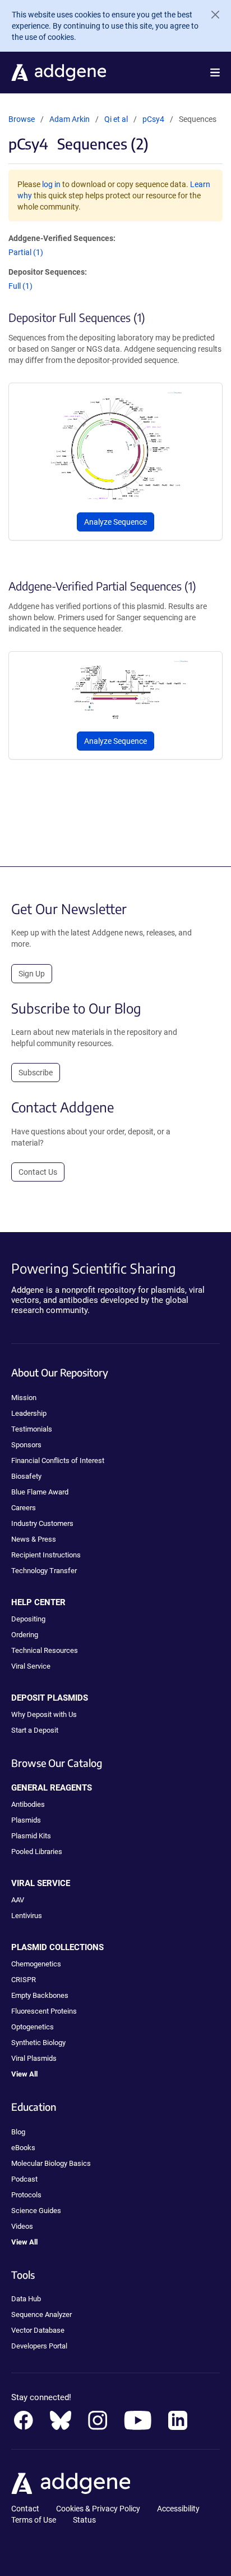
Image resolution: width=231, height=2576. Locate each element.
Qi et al (117, 119)
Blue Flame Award (40, 1492)
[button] (215, 72)
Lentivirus (27, 1916)
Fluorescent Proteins (44, 2011)
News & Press (34, 1539)
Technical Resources (45, 1650)
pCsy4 (153, 119)
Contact (25, 2509)
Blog (18, 2132)
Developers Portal (39, 2346)
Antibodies (28, 1804)
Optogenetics (33, 2027)
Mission (24, 1398)
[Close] (211, 15)
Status (84, 2520)
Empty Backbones (40, 1995)
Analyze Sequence (115, 522)
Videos (22, 2226)
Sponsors (26, 1445)
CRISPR (24, 1980)
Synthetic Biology (38, 2043)
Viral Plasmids (34, 2058)
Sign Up (32, 974)
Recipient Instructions (46, 1555)
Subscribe (36, 1073)
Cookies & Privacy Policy (98, 2509)
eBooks (23, 2148)
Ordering (25, 1635)
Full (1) (20, 286)
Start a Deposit (35, 1730)
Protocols (26, 2195)
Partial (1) (26, 252)
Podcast (24, 2179)
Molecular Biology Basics (51, 2163)
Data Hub (26, 2299)
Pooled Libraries (37, 1852)
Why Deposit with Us (44, 1714)
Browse (22, 119)
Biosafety (26, 1476)
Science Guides (36, 2211)
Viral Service (31, 1666)
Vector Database (38, 2330)
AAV (18, 1900)
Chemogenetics (36, 1964)
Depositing (28, 1619)
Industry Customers (42, 1523)
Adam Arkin (70, 119)
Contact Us (38, 1172)
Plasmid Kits (31, 1836)
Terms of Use (34, 2520)
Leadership (29, 1413)
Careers (24, 1508)
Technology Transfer (44, 1571)
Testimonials (32, 1429)
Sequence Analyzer (41, 2314)
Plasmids (26, 1820)
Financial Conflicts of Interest (58, 1460)
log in (51, 184)
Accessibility (178, 2509)
